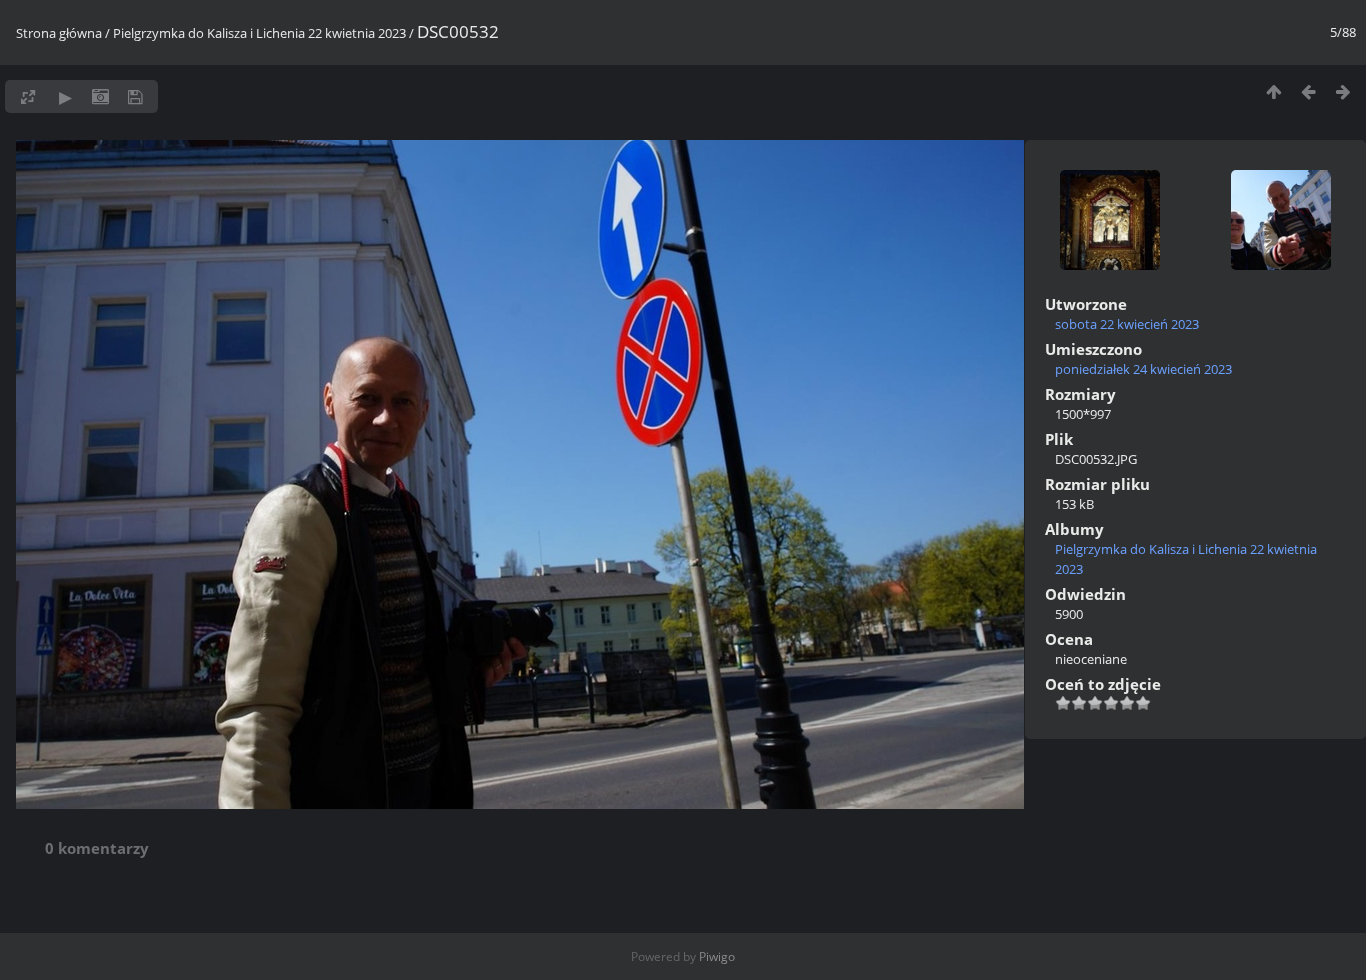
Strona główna (59, 33)
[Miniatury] (1273, 91)
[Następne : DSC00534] (1343, 91)
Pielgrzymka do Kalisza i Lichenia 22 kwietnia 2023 (259, 33)
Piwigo (717, 956)
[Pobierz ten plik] (135, 96)
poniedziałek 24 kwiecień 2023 (1143, 369)
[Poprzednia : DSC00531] (1308, 91)
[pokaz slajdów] (65, 96)
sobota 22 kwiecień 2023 (1127, 324)
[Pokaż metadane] (100, 96)
